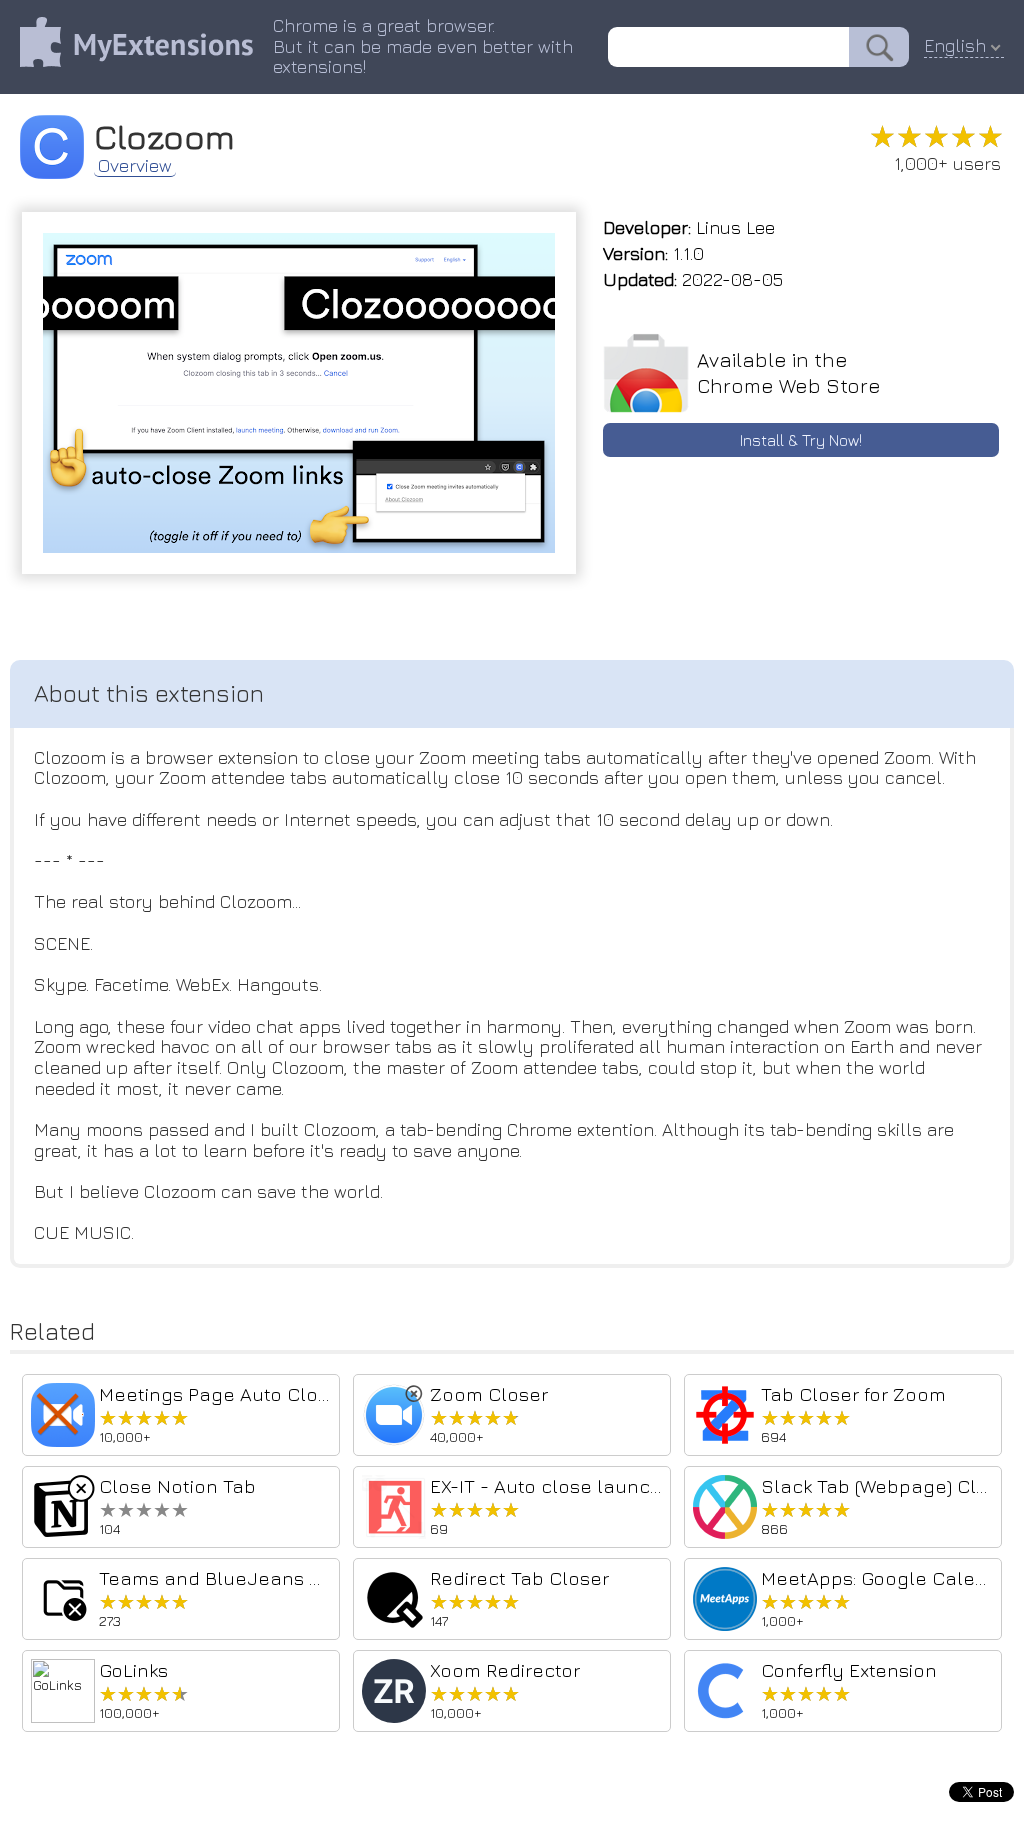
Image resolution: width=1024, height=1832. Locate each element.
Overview (135, 166)
